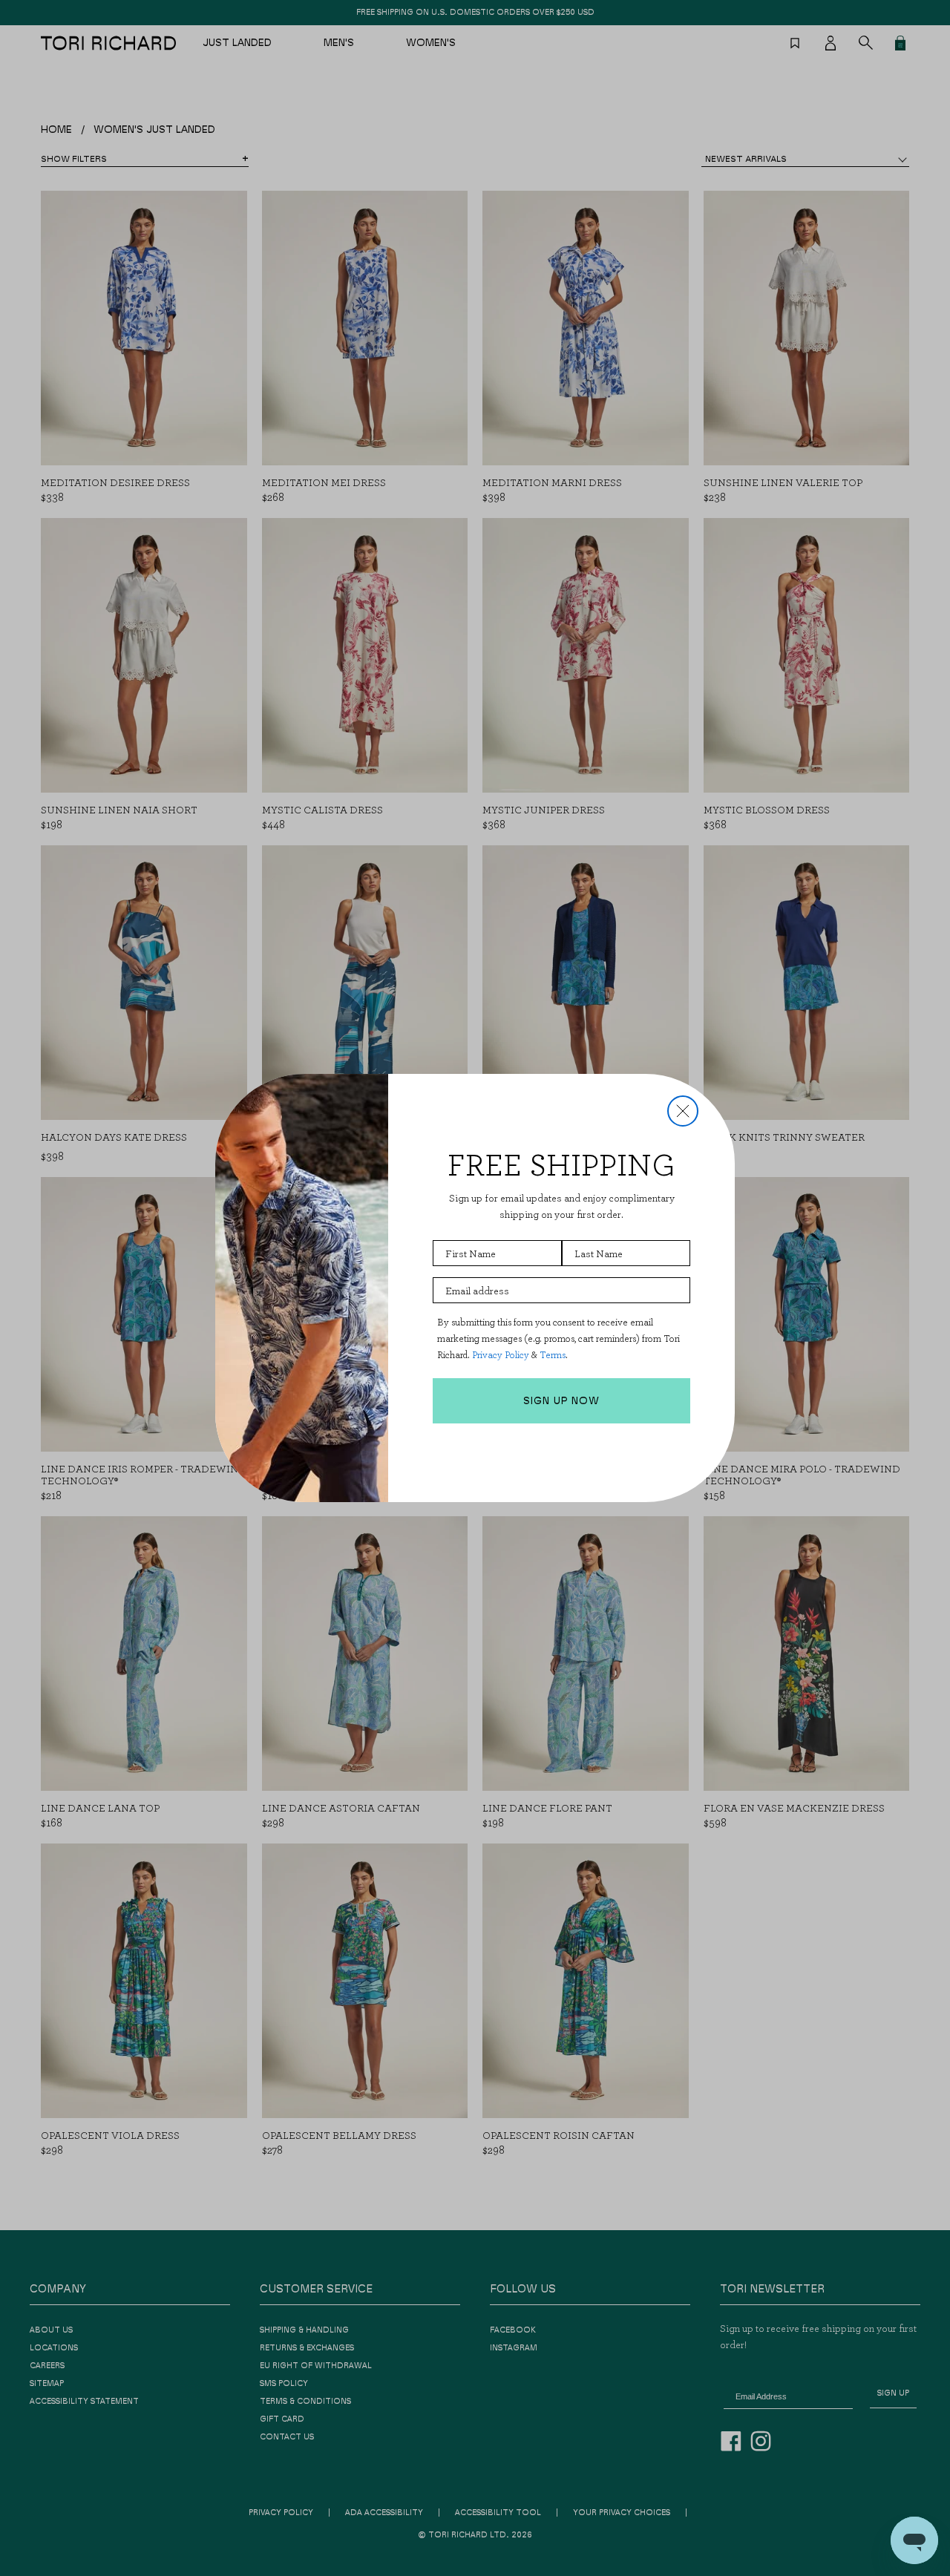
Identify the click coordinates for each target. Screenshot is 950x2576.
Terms (553, 1355)
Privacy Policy (501, 1355)
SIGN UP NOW (561, 1401)
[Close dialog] (683, 1111)
